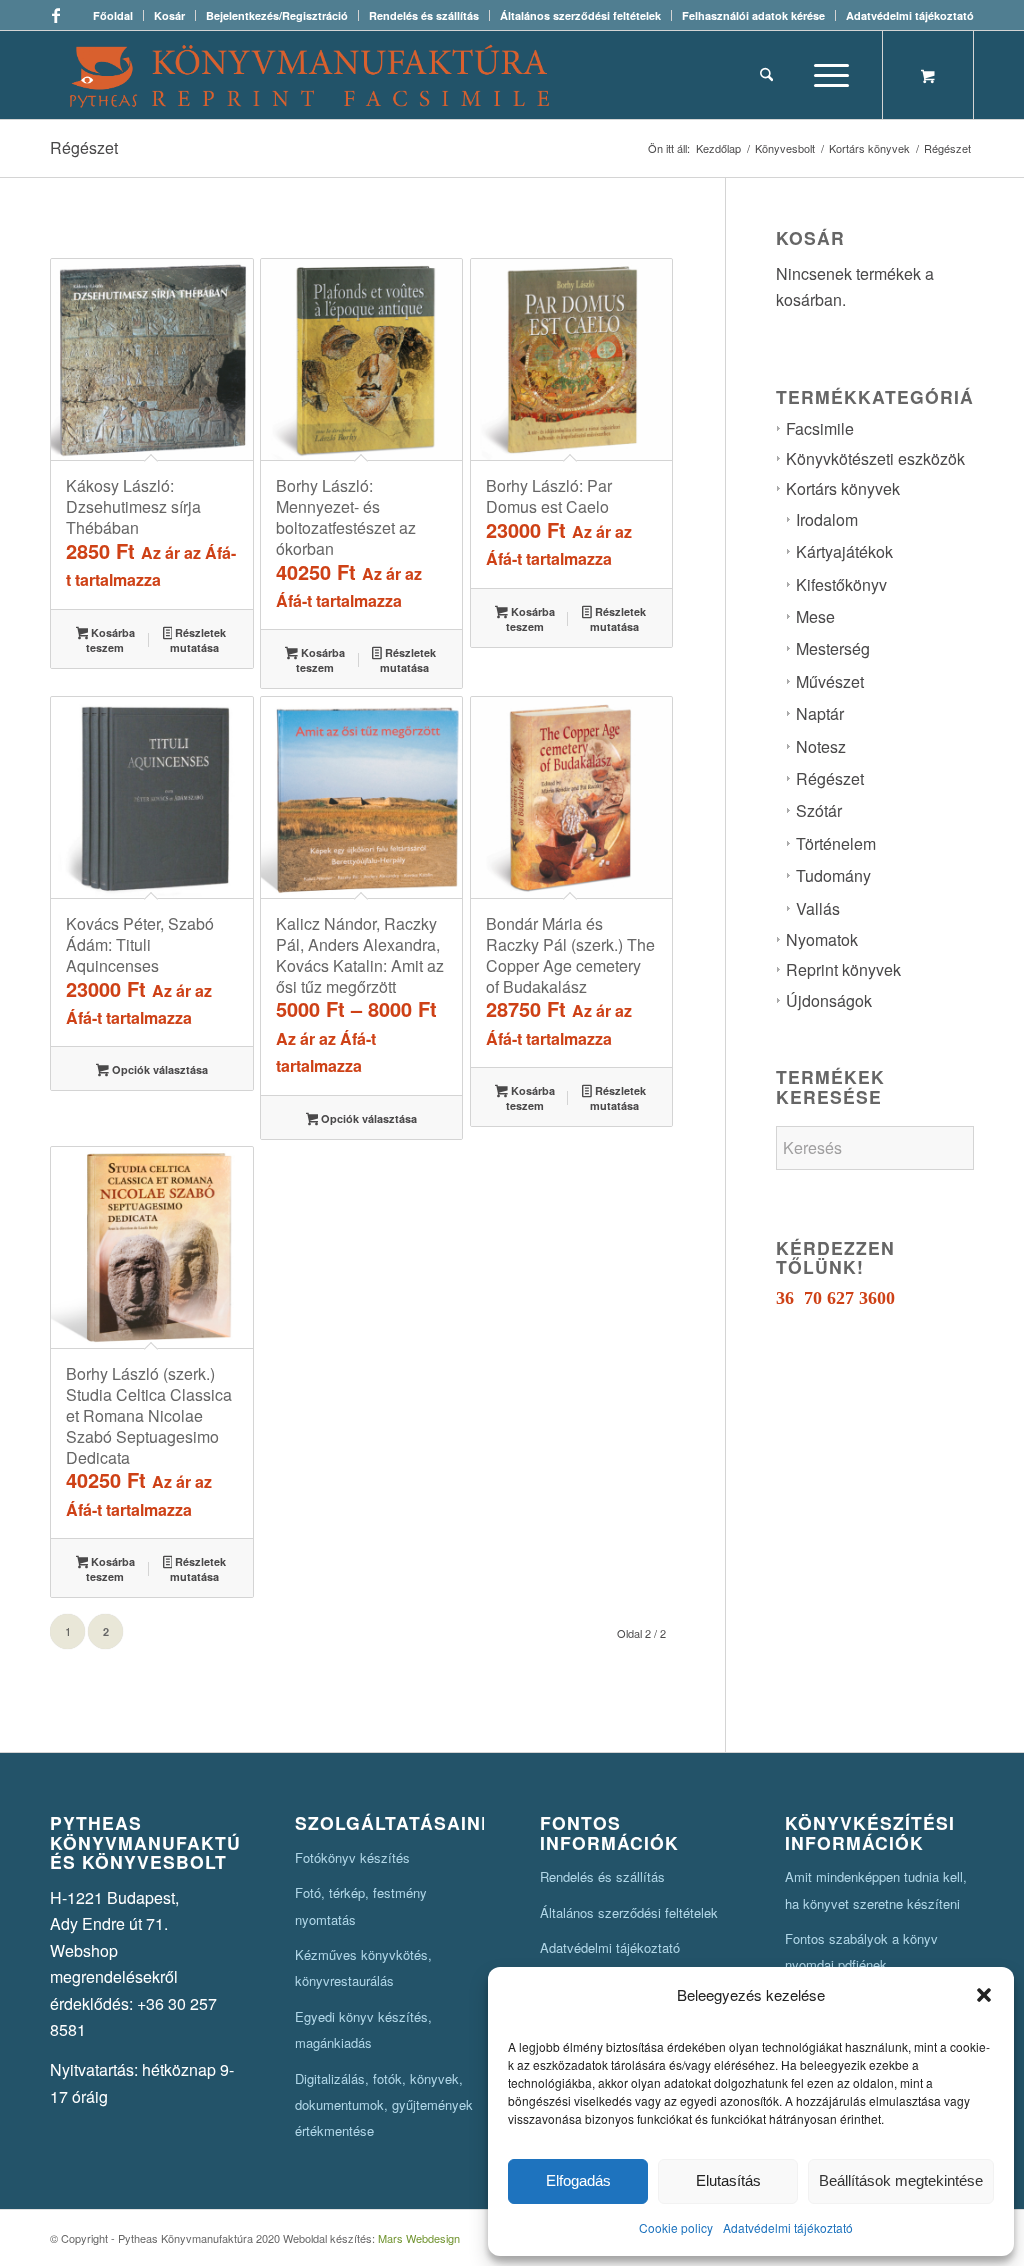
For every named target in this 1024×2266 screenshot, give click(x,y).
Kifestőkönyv (841, 584)
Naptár (820, 713)
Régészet (830, 778)
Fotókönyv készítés (352, 1857)
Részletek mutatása (198, 640)
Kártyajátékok (844, 551)
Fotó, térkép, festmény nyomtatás (361, 1905)
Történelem (836, 843)
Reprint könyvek (843, 969)
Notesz (821, 746)
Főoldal (113, 15)
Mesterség (833, 648)
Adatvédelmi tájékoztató (788, 2227)
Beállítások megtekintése (901, 2180)
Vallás (818, 908)
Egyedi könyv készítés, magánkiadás (363, 2029)
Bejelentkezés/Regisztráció (277, 15)
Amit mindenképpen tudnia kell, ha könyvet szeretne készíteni (876, 1889)
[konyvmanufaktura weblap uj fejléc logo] (309, 75)
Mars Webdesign (419, 2238)
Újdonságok (829, 1000)
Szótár (819, 810)
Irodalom (827, 519)
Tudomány (833, 875)
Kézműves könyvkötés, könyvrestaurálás (363, 1967)
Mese (815, 616)
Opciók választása (158, 1069)
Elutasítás (728, 2180)
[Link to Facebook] (56, 15)
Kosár (169, 15)
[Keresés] (766, 75)
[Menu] (825, 75)
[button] (984, 1995)
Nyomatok (822, 939)
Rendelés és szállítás (424, 15)
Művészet (830, 681)
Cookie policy (676, 2227)
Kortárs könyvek (843, 488)
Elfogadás (578, 2180)
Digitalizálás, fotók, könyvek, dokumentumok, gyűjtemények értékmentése (384, 2105)
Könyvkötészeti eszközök (875, 458)
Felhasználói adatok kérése (753, 15)
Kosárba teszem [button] (110, 640)
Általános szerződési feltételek (580, 15)
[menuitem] (113, 15)
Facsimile (820, 428)
